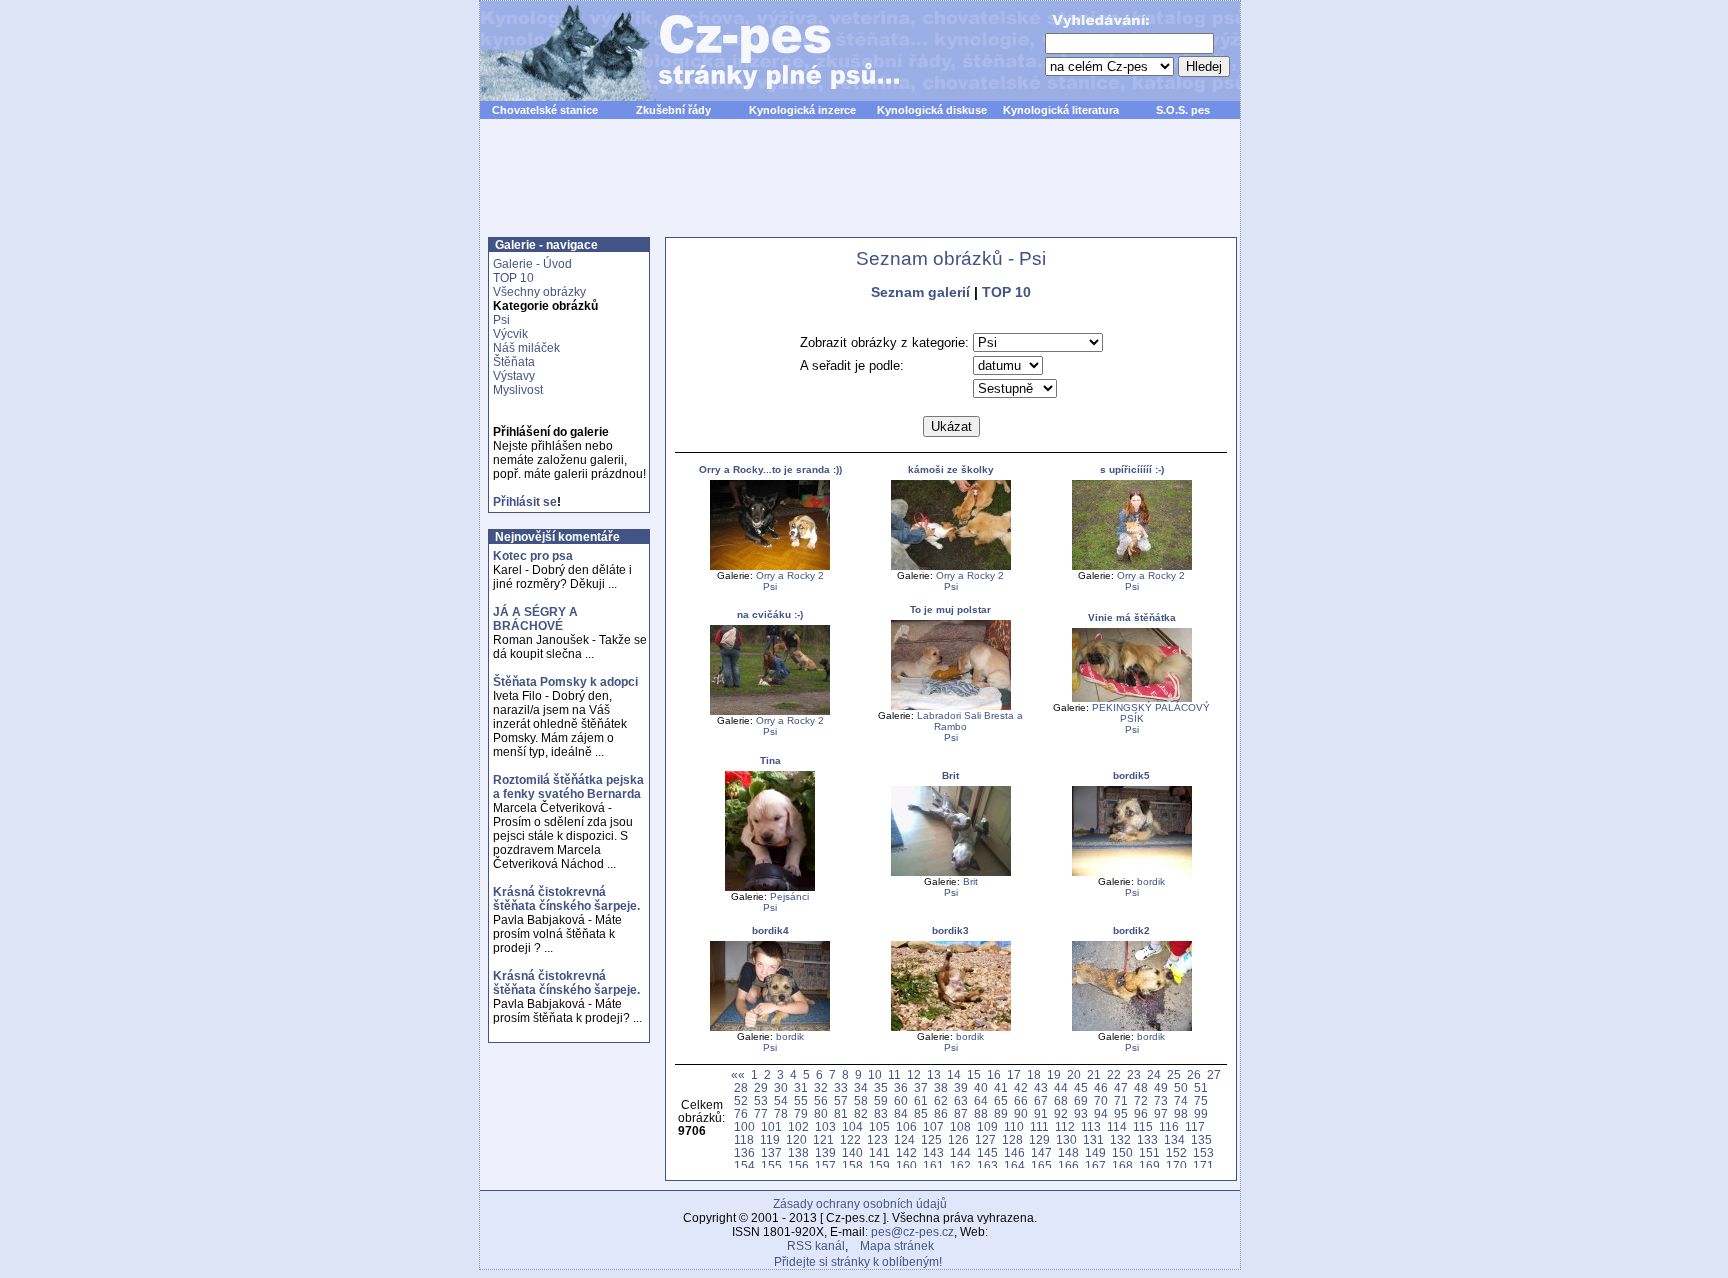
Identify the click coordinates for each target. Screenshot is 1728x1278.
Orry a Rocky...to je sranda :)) (770, 469)
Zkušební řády (673, 110)
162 (960, 1165)
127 (985, 1139)
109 (987, 1126)
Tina (770, 760)
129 (1039, 1139)
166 (1068, 1165)
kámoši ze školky (951, 469)
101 (771, 1126)
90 (1021, 1113)
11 (894, 1074)
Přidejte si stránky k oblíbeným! (858, 1262)
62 (941, 1100)
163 (987, 1165)
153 (1203, 1152)
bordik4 (770, 930)
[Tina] (770, 887)
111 (1039, 1126)
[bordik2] (1132, 1027)
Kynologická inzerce (802, 110)
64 (981, 1100)
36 (901, 1087)
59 (881, 1100)
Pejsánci (789, 896)
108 (960, 1126)
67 (1041, 1100)
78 (781, 1113)
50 (1181, 1087)
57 (841, 1100)
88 (981, 1113)
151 (1149, 1152)
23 (1134, 1074)
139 (825, 1152)
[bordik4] (770, 1027)
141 (879, 1152)
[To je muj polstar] (951, 706)
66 (1021, 1100)
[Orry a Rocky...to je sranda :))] (770, 566)
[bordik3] (951, 1027)
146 (1014, 1152)
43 (1041, 1087)
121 (823, 1139)
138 (798, 1152)
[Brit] (951, 872)
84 (901, 1113)
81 (841, 1113)
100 (744, 1126)
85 (921, 1113)
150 (1122, 1152)
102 (798, 1126)
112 (1065, 1126)
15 (974, 1074)
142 (906, 1152)
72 (1141, 1100)
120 (796, 1139)
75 (1201, 1100)
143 (933, 1152)
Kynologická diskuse (932, 110)
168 (1122, 1165)
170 (1176, 1165)
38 (941, 1087)
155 (771, 1165)
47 (1121, 1087)
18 (1034, 1074)
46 (1101, 1087)
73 (1161, 1100)
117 (1195, 1126)
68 (1061, 1100)
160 (906, 1165)
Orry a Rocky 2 (790, 575)
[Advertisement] (860, 189)
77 (761, 1113)
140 (852, 1152)
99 (1201, 1113)
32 (821, 1087)
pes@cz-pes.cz (912, 1232)
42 (1021, 1087)
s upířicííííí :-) (1132, 469)
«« (738, 1074)
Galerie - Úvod (532, 264)
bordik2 (1131, 930)
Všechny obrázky (539, 292)
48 (1141, 1087)
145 (987, 1152)
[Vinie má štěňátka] (1132, 698)
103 (825, 1126)
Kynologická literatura (1061, 110)
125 (931, 1139)
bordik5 (1131, 775)
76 (741, 1113)
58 (861, 1100)
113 (1091, 1126)
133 (1147, 1139)
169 (1149, 1165)
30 (781, 1087)
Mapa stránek (897, 1246)
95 (1121, 1113)
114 (1117, 1126)
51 (1201, 1087)
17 (1014, 1074)
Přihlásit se (525, 502)
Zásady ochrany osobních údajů (860, 1204)
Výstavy (514, 376)
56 (821, 1100)
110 (1014, 1126)
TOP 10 (513, 278)
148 (1068, 1152)
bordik (1151, 881)
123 (877, 1139)
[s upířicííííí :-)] (1132, 566)
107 (933, 1126)
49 (1161, 1087)
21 (1094, 1074)
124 (904, 1139)
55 (801, 1100)
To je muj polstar (950, 609)
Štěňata (514, 362)
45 (1081, 1087)
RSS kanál (816, 1246)
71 (1121, 1100)
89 (1001, 1113)
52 (741, 1100)
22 (1114, 1074)
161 (933, 1165)
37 (921, 1087)
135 (1201, 1139)
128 (1012, 1139)
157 (825, 1165)
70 (1101, 1100)
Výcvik (510, 334)
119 (770, 1139)
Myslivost (518, 390)
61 (921, 1100)
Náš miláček (526, 348)
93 (1081, 1113)
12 (914, 1074)
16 (994, 1074)
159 (879, 1165)
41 (1001, 1087)
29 (761, 1087)
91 (1041, 1113)
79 (801, 1113)
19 (1054, 1074)
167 (1095, 1165)
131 (1093, 1139)
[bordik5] (1132, 872)
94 (1101, 1113)
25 (1174, 1074)
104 (852, 1126)
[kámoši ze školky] (951, 566)
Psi (501, 320)
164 (1014, 1165)
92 (1061, 1113)
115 (1143, 1126)
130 (1066, 1139)
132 (1120, 1139)
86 (941, 1113)
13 (934, 1074)
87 (961, 1113)
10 (875, 1074)
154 (744, 1165)
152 (1176, 1152)
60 (901, 1100)
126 (958, 1139)
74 (1181, 1100)
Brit (950, 775)
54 (781, 1100)
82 (861, 1113)
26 (1194, 1074)
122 (850, 1139)
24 (1154, 1074)
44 (1061, 1087)
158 (852, 1165)
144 (960, 1152)
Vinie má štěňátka (1132, 617)
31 (801, 1087)
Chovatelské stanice (545, 110)
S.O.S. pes (1183, 110)
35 (881, 1087)
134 (1174, 1139)
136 (744, 1152)
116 (1169, 1126)
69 (1081, 1100)
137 (771, 1152)
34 (861, 1087)
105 (879, 1126)
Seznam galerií (920, 292)
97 (1161, 1113)
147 (1041, 1152)
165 (1041, 1165)
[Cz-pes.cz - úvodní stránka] (680, 51)
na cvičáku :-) (770, 614)
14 (954, 1074)
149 (1095, 1152)
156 (798, 1165)
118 (744, 1139)
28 (741, 1087)
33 (841, 1087)
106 (906, 1126)
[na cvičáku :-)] (770, 711)
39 (961, 1087)
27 (1214, 1074)
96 (1141, 1113)
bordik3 (950, 930)
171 (1203, 1165)
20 (1074, 1074)
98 (1181, 1113)
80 (821, 1113)
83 (881, 1113)
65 (1001, 1100)
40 (981, 1087)
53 (761, 1100)
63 (961, 1100)
